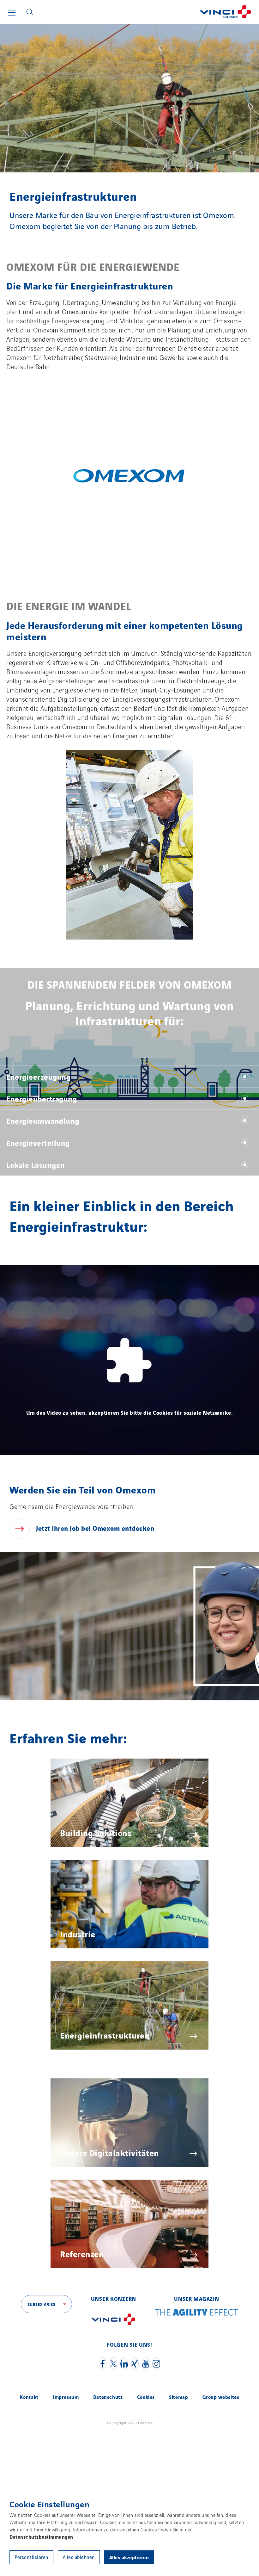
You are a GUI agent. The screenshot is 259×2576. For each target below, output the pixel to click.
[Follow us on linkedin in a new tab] (124, 2364)
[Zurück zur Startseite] (148, 12)
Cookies (146, 2397)
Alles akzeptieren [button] (129, 2557)
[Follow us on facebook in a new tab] (103, 2364)
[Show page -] (129, 475)
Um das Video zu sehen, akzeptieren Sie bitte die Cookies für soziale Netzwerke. (130, 1412)
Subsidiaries (42, 2304)
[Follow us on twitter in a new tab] (113, 2364)
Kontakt (29, 2397)
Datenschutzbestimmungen (41, 2536)
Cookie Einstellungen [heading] (49, 2504)
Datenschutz (108, 2397)
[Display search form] (30, 12)
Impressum (66, 2397)
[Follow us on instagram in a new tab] (156, 2364)
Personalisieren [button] (31, 2557)
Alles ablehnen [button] (79, 2557)
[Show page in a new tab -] (113, 2328)
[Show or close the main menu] (12, 13)
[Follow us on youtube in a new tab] (146, 2364)
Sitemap (178, 2397)
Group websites (221, 2397)
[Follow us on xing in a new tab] (135, 2364)
